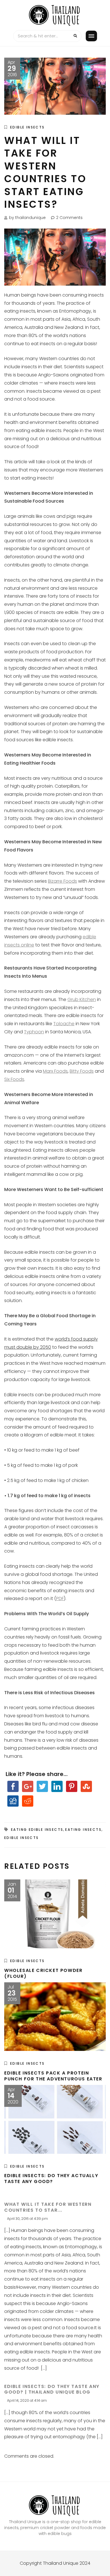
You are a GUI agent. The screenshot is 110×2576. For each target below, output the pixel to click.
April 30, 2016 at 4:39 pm (27, 2219)
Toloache (64, 1024)
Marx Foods (55, 1071)
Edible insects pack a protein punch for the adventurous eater (53, 2076)
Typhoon (34, 1032)
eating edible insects (37, 1830)
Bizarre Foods (62, 881)
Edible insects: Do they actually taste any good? (51, 2179)
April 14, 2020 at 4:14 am (27, 2400)
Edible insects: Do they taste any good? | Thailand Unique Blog (52, 2389)
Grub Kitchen (82, 999)
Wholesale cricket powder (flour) (43, 1973)
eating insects (83, 1830)
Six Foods (14, 1079)
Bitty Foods (82, 1071)
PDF (60, 1598)
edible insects (22, 1838)
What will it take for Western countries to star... (48, 2207)
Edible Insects (27, 127)
